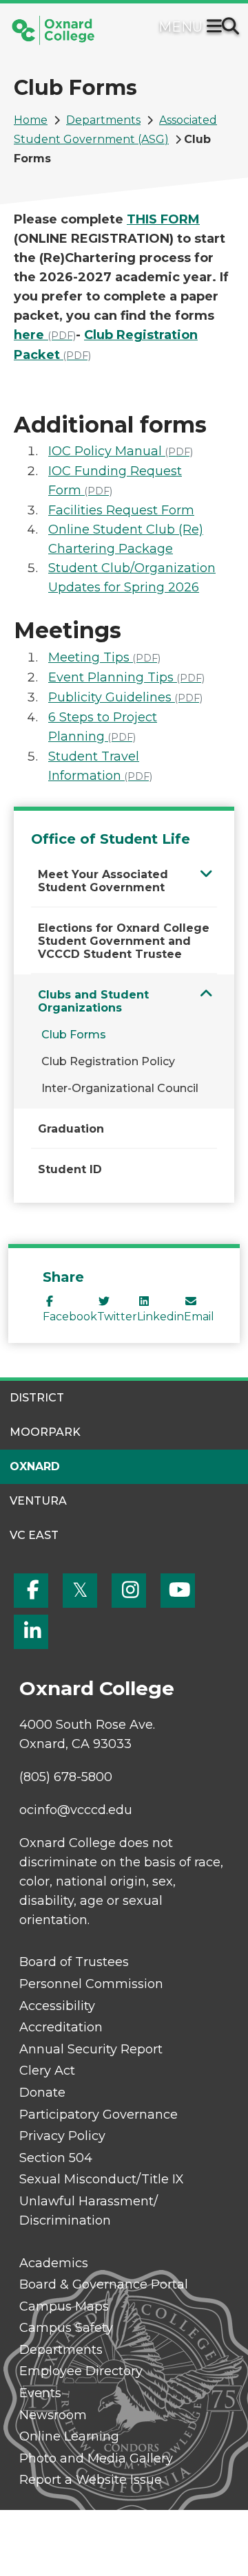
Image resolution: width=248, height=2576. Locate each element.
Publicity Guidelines (125, 697)
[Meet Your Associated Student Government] (206, 874)
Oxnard (35, 1466)
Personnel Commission (91, 1984)
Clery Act (47, 2071)
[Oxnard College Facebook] (31, 1591)
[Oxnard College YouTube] (178, 1591)
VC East (34, 1535)
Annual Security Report (91, 2049)
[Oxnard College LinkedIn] (31, 1632)
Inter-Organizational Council (120, 1088)
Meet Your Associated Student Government (103, 881)
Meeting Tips (104, 657)
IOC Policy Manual (121, 451)
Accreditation (61, 2027)
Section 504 (56, 2158)
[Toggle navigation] (217, 28)
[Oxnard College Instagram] (129, 1591)
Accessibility (57, 2006)
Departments (103, 120)
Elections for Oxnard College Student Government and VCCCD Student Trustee (124, 941)
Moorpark (45, 1432)
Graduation (71, 1129)
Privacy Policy (62, 2136)
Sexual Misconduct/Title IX (102, 2179)
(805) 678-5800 (66, 1777)
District (37, 1398)
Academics (54, 2263)
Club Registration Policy (108, 1061)
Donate (42, 2093)
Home (31, 120)
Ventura (38, 1501)
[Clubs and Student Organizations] (206, 994)
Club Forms (74, 1035)
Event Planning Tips (126, 677)
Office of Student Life (111, 839)
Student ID (70, 1169)
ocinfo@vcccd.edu (76, 1810)
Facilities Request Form (121, 510)
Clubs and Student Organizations (93, 1001)
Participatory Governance (99, 2115)
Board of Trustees (74, 1962)
